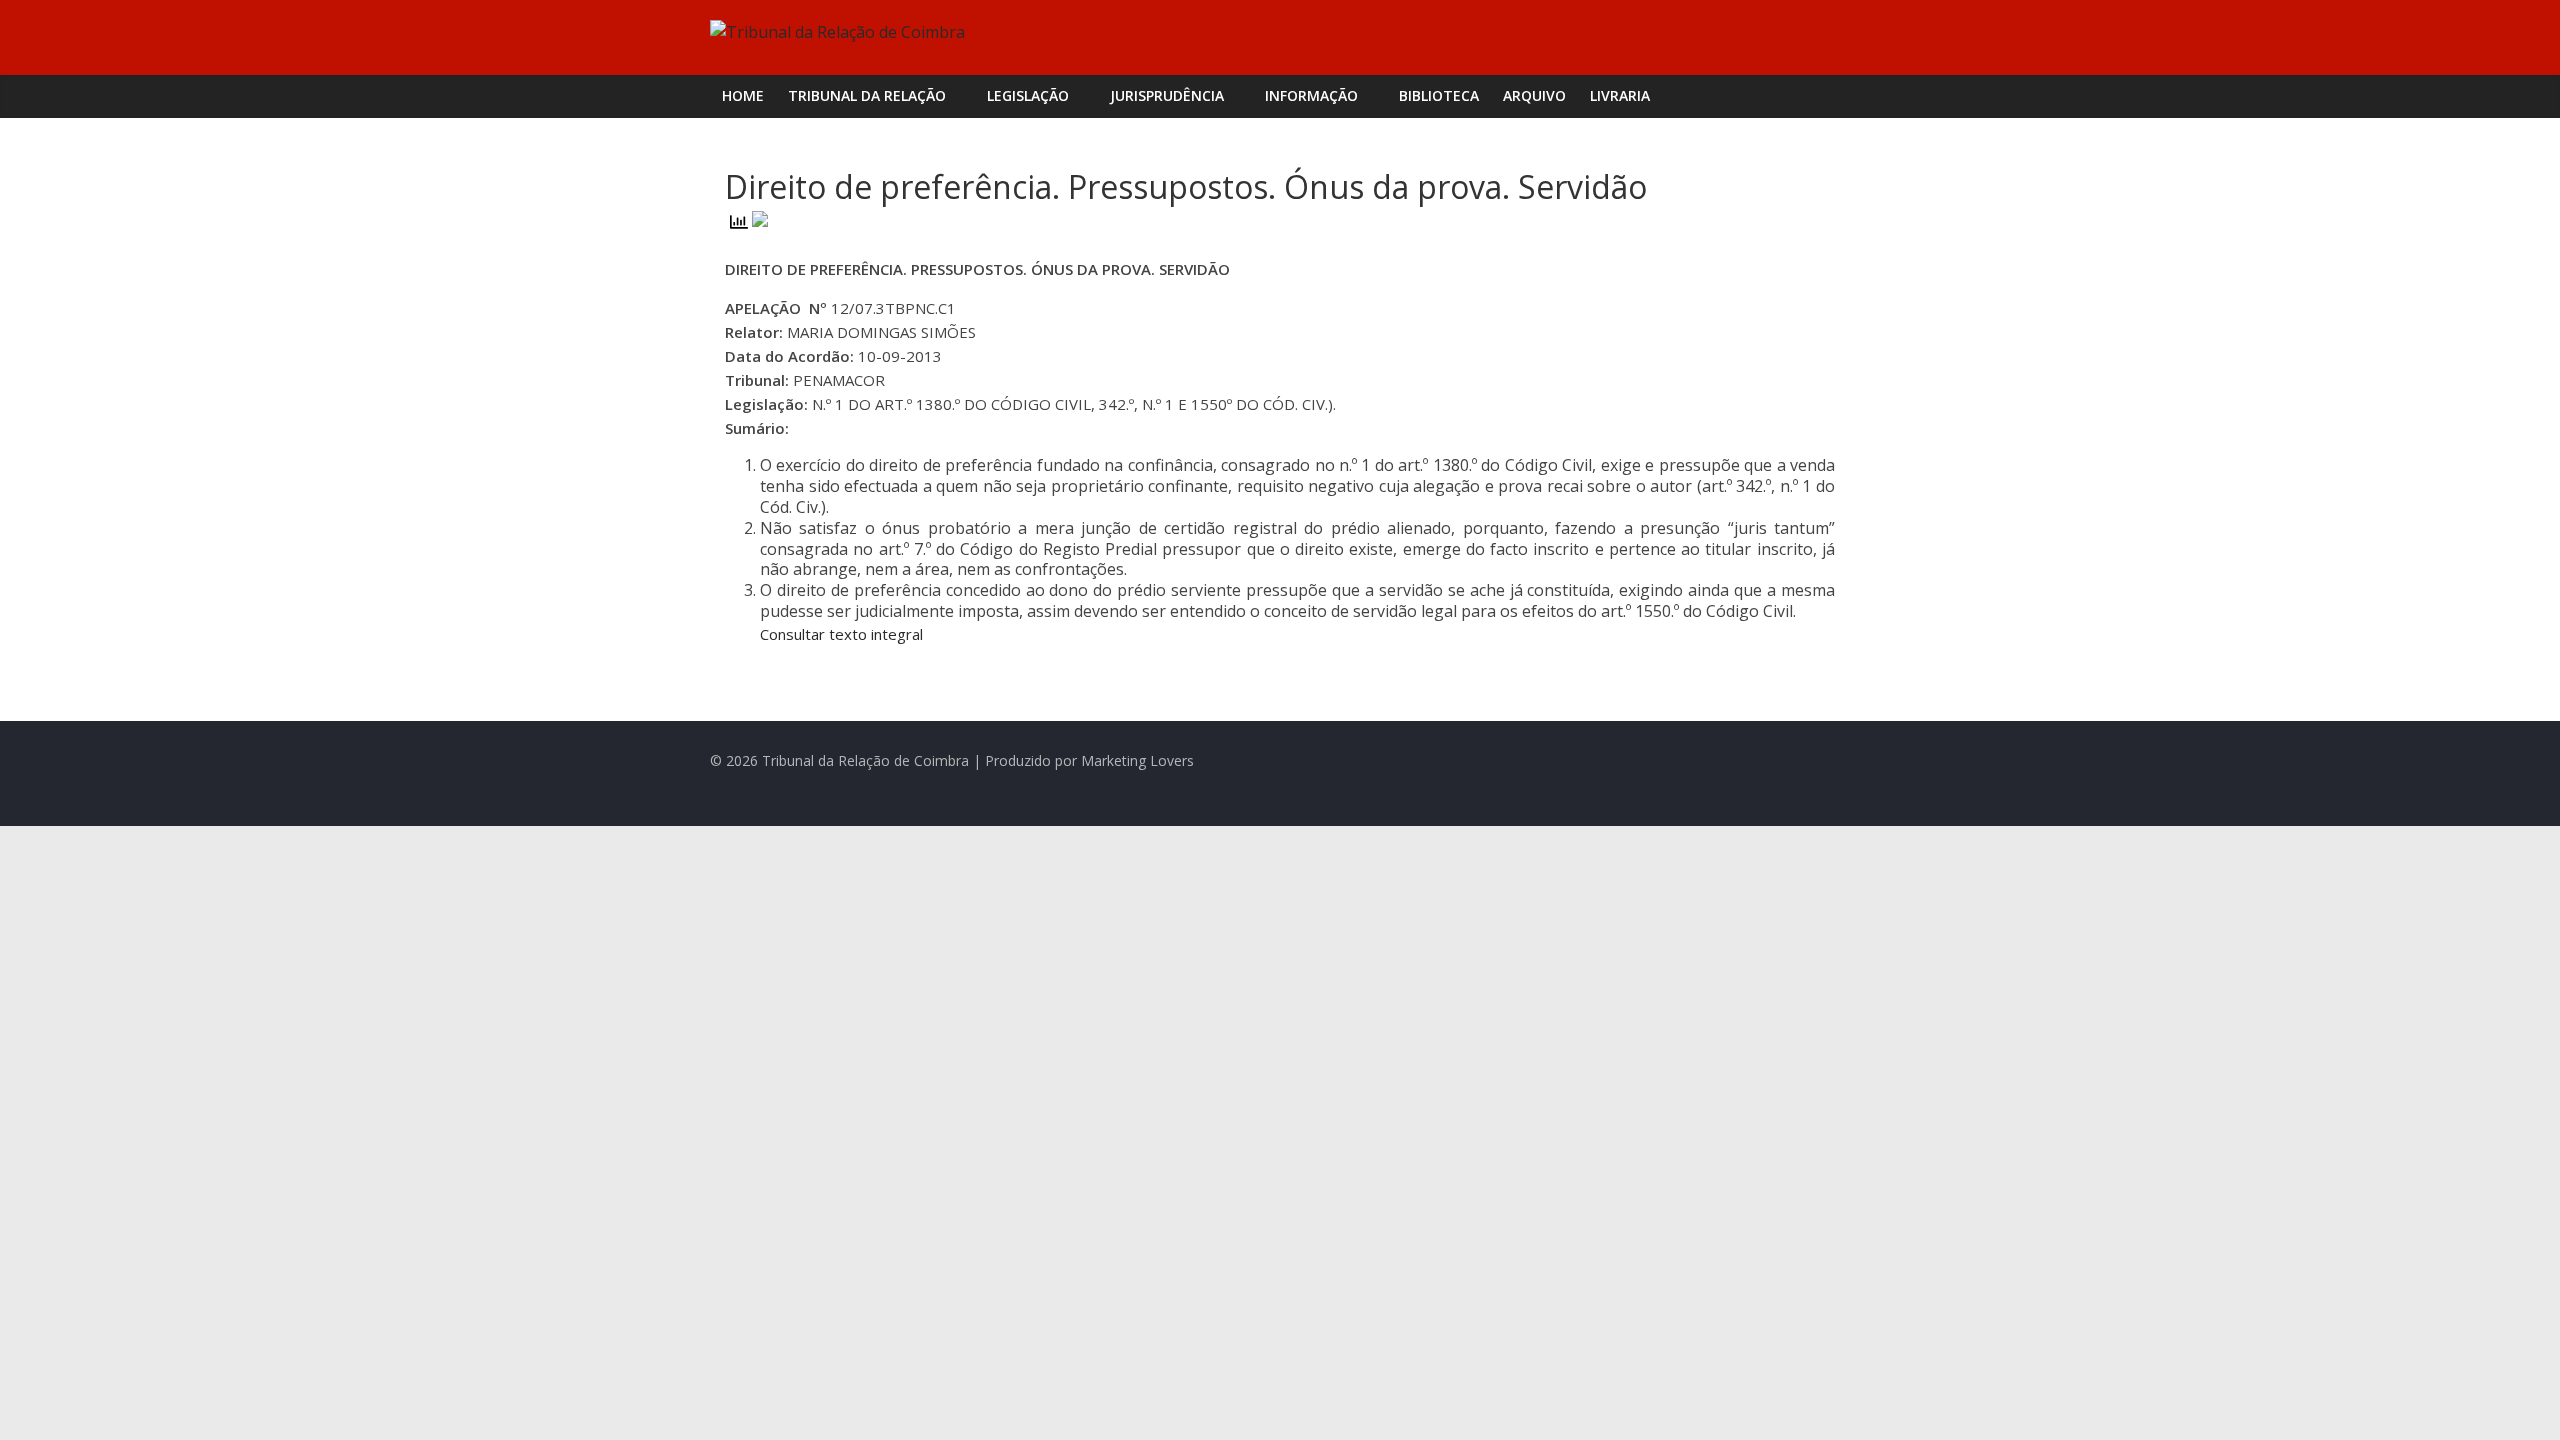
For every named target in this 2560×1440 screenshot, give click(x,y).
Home (743, 95)
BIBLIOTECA (1439, 95)
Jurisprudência (1167, 95)
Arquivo (1534, 95)
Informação (1311, 95)
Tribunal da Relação (867, 95)
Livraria (1620, 95)
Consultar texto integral (841, 634)
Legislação (1028, 95)
